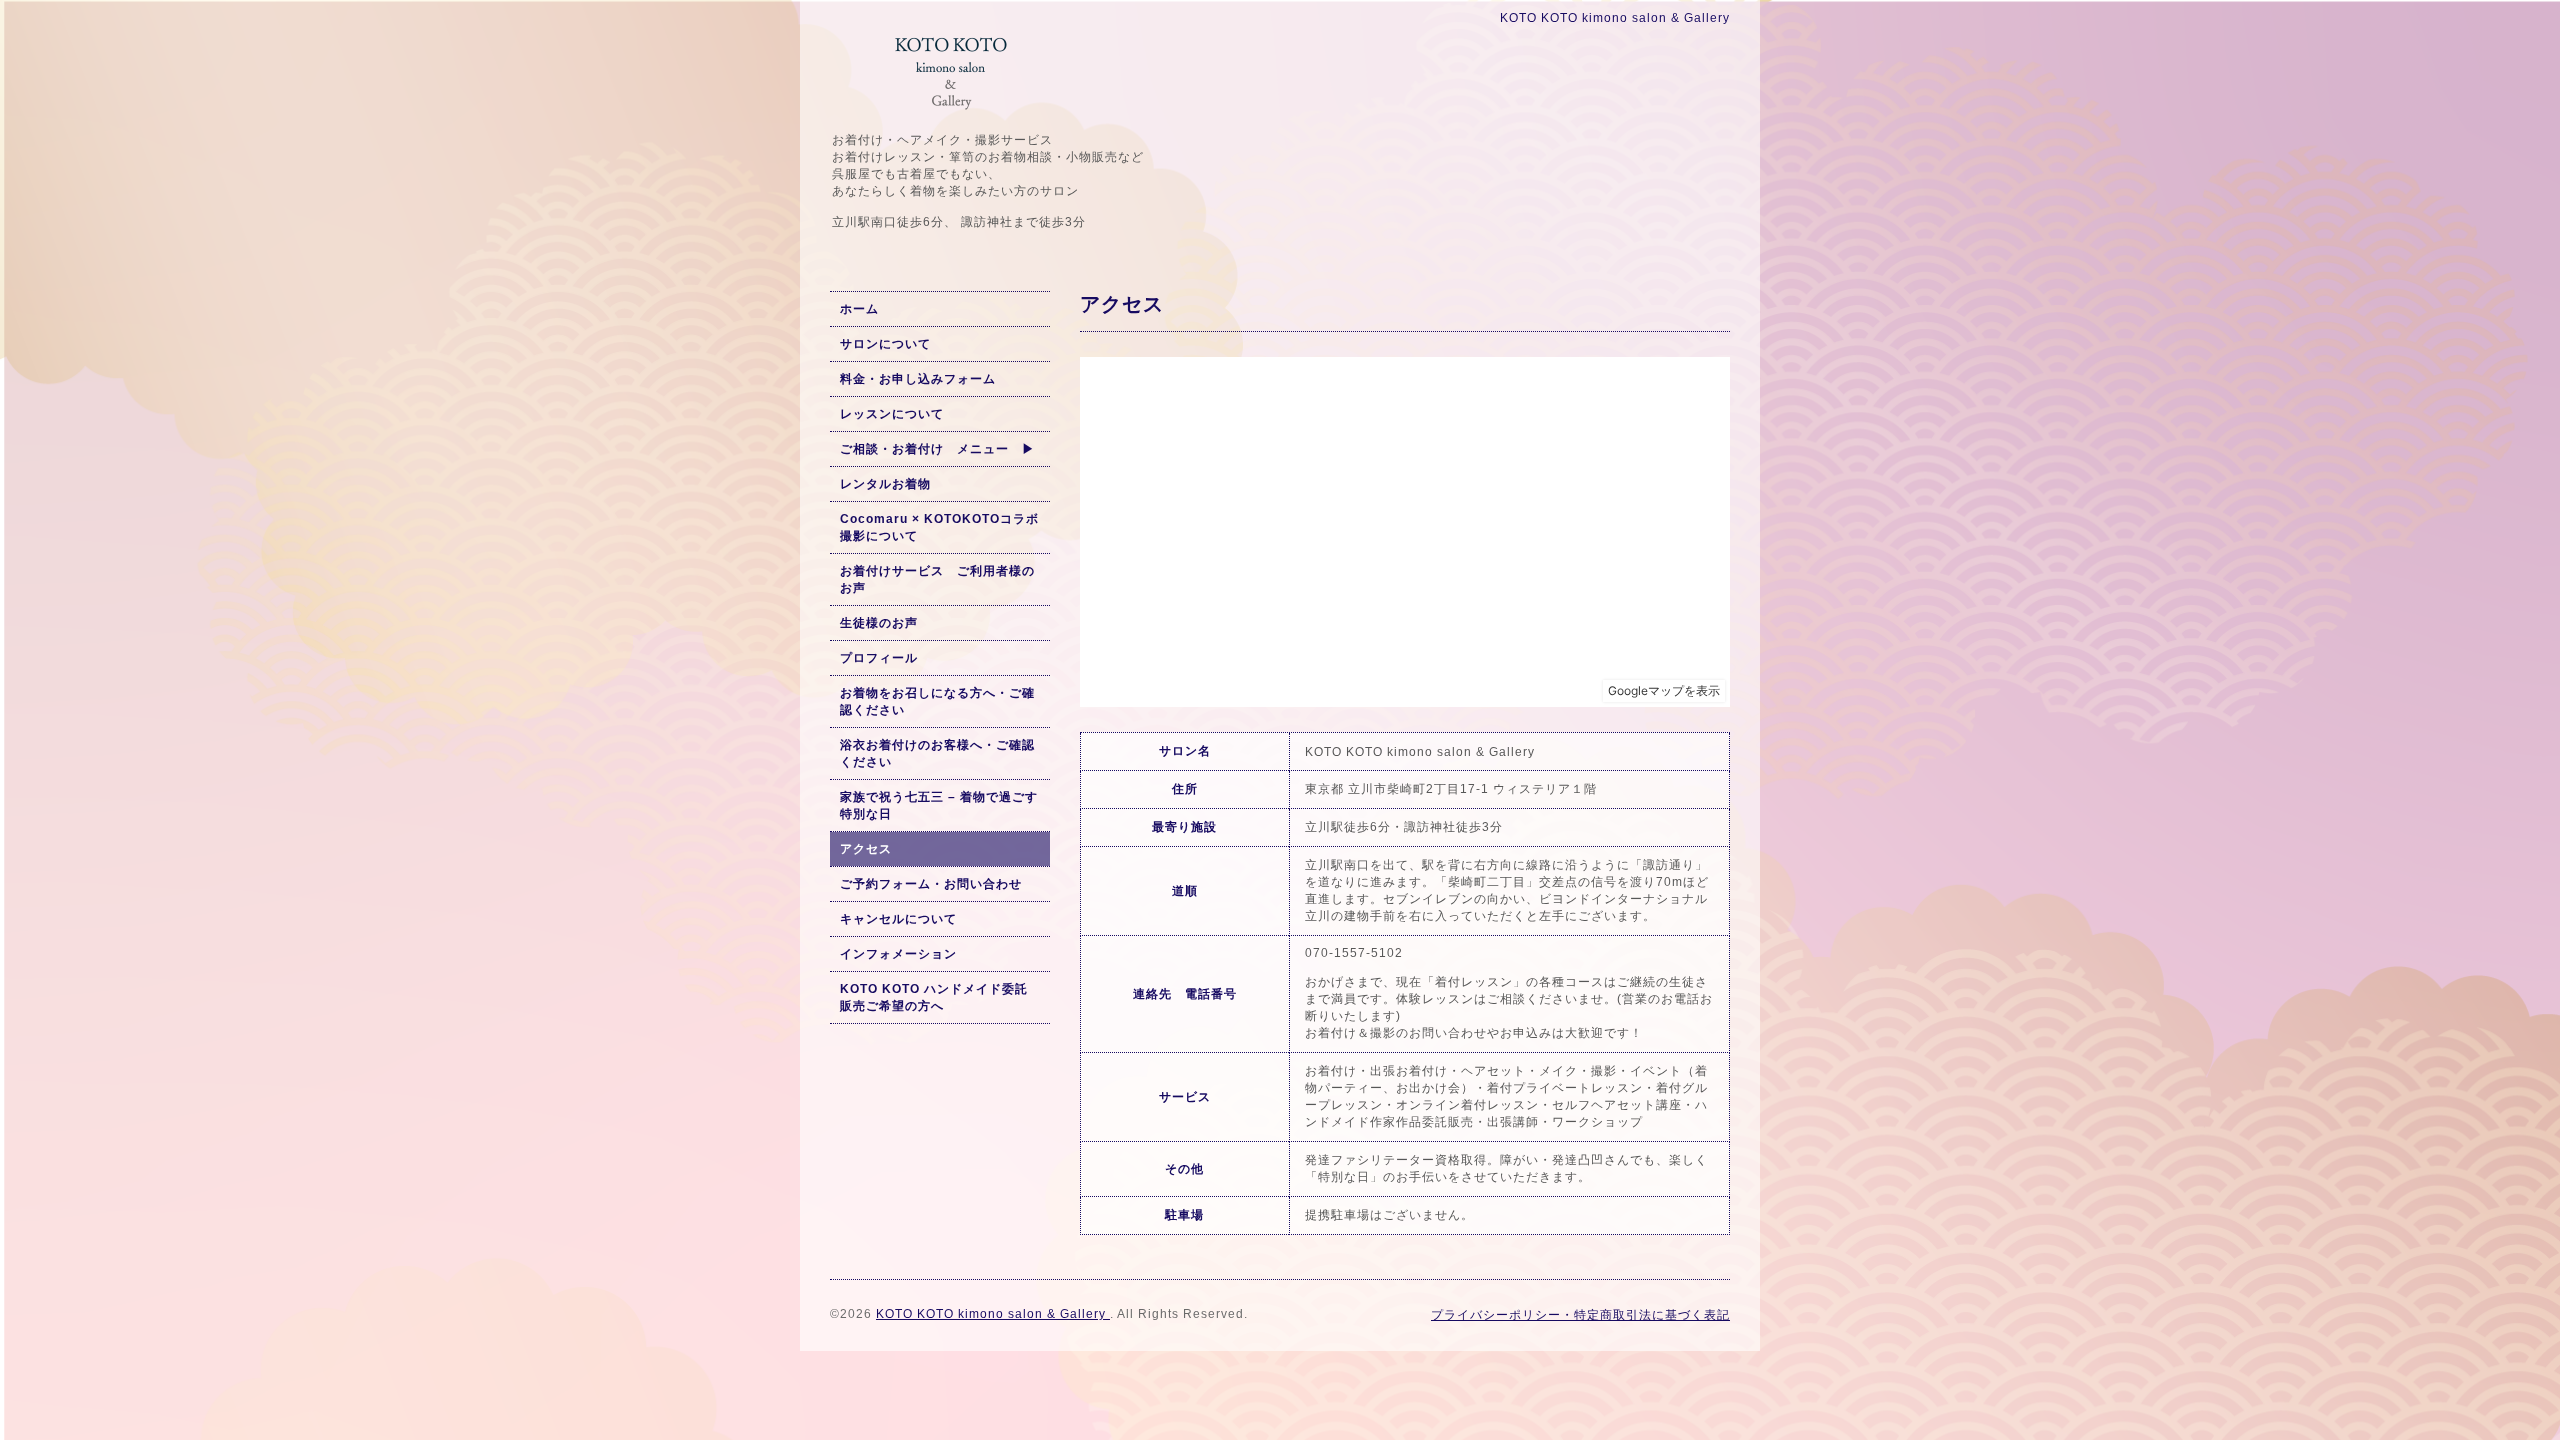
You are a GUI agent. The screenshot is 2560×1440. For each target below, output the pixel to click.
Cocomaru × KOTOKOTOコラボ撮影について (939, 527)
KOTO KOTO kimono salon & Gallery (993, 1314)
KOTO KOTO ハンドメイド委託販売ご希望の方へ (934, 997)
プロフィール (879, 658)
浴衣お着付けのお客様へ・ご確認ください (937, 753)
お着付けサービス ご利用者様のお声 (937, 579)
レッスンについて (892, 414)
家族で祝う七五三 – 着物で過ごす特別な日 (939, 805)
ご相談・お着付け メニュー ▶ (937, 449)
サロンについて (885, 344)
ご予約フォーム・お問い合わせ (931, 884)
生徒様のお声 (879, 623)
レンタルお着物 (885, 484)
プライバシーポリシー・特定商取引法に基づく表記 (1580, 1315)
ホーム (859, 309)
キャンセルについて (898, 919)
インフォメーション (898, 954)
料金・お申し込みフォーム (918, 379)
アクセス (866, 849)
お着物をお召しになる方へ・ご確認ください (937, 701)
